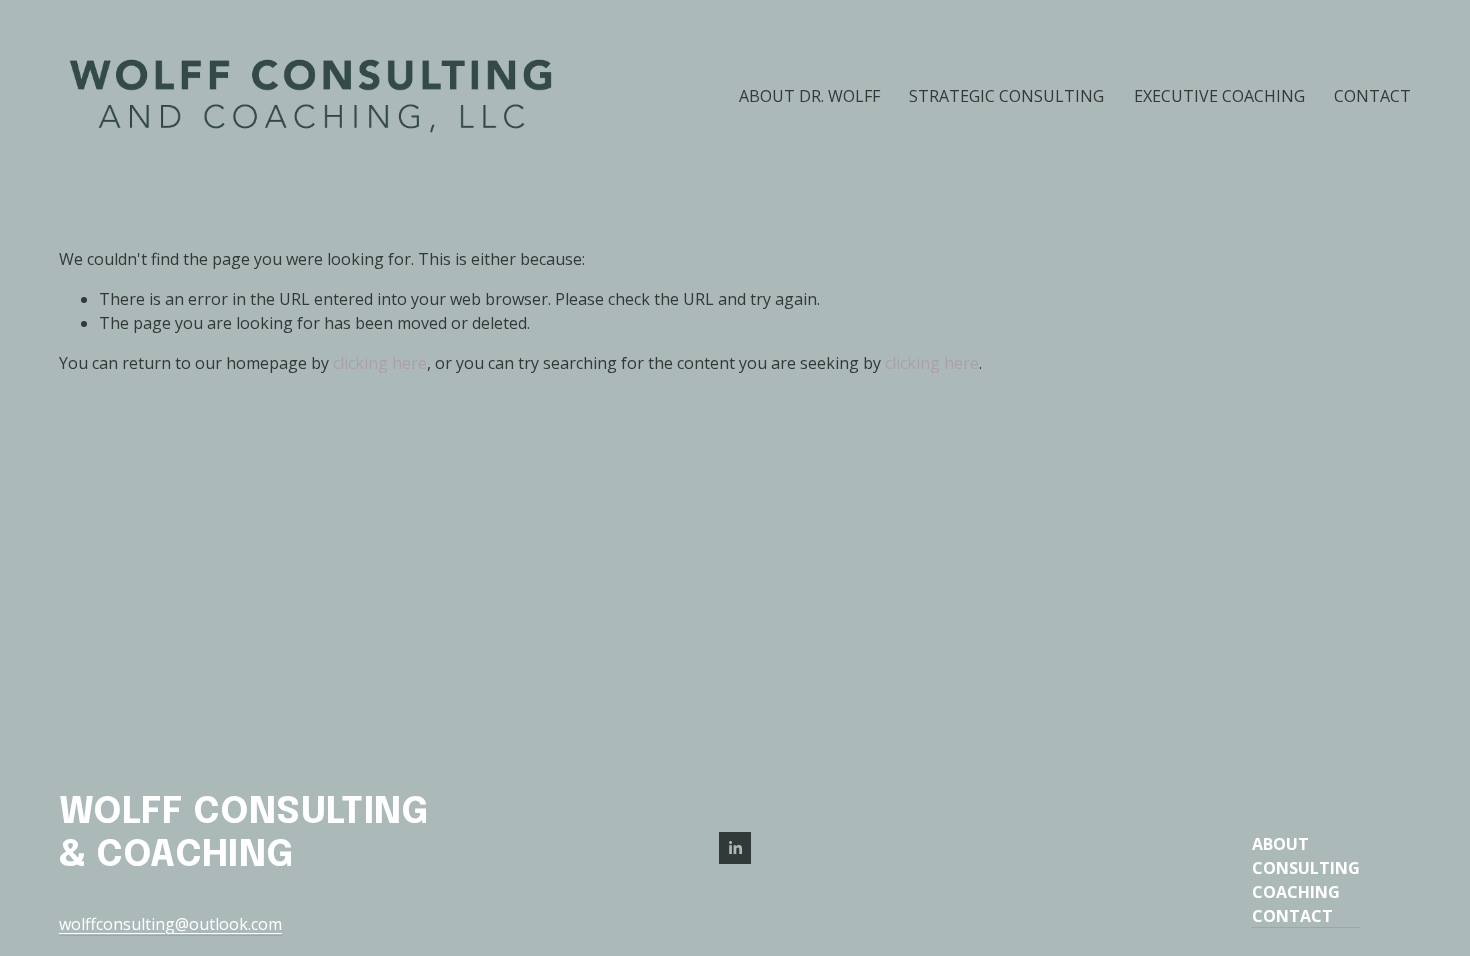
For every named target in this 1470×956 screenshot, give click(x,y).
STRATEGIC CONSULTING (1006, 96)
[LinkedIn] (735, 848)
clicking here (380, 363)
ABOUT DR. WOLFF (809, 96)
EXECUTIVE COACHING (1219, 96)
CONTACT (1372, 96)
